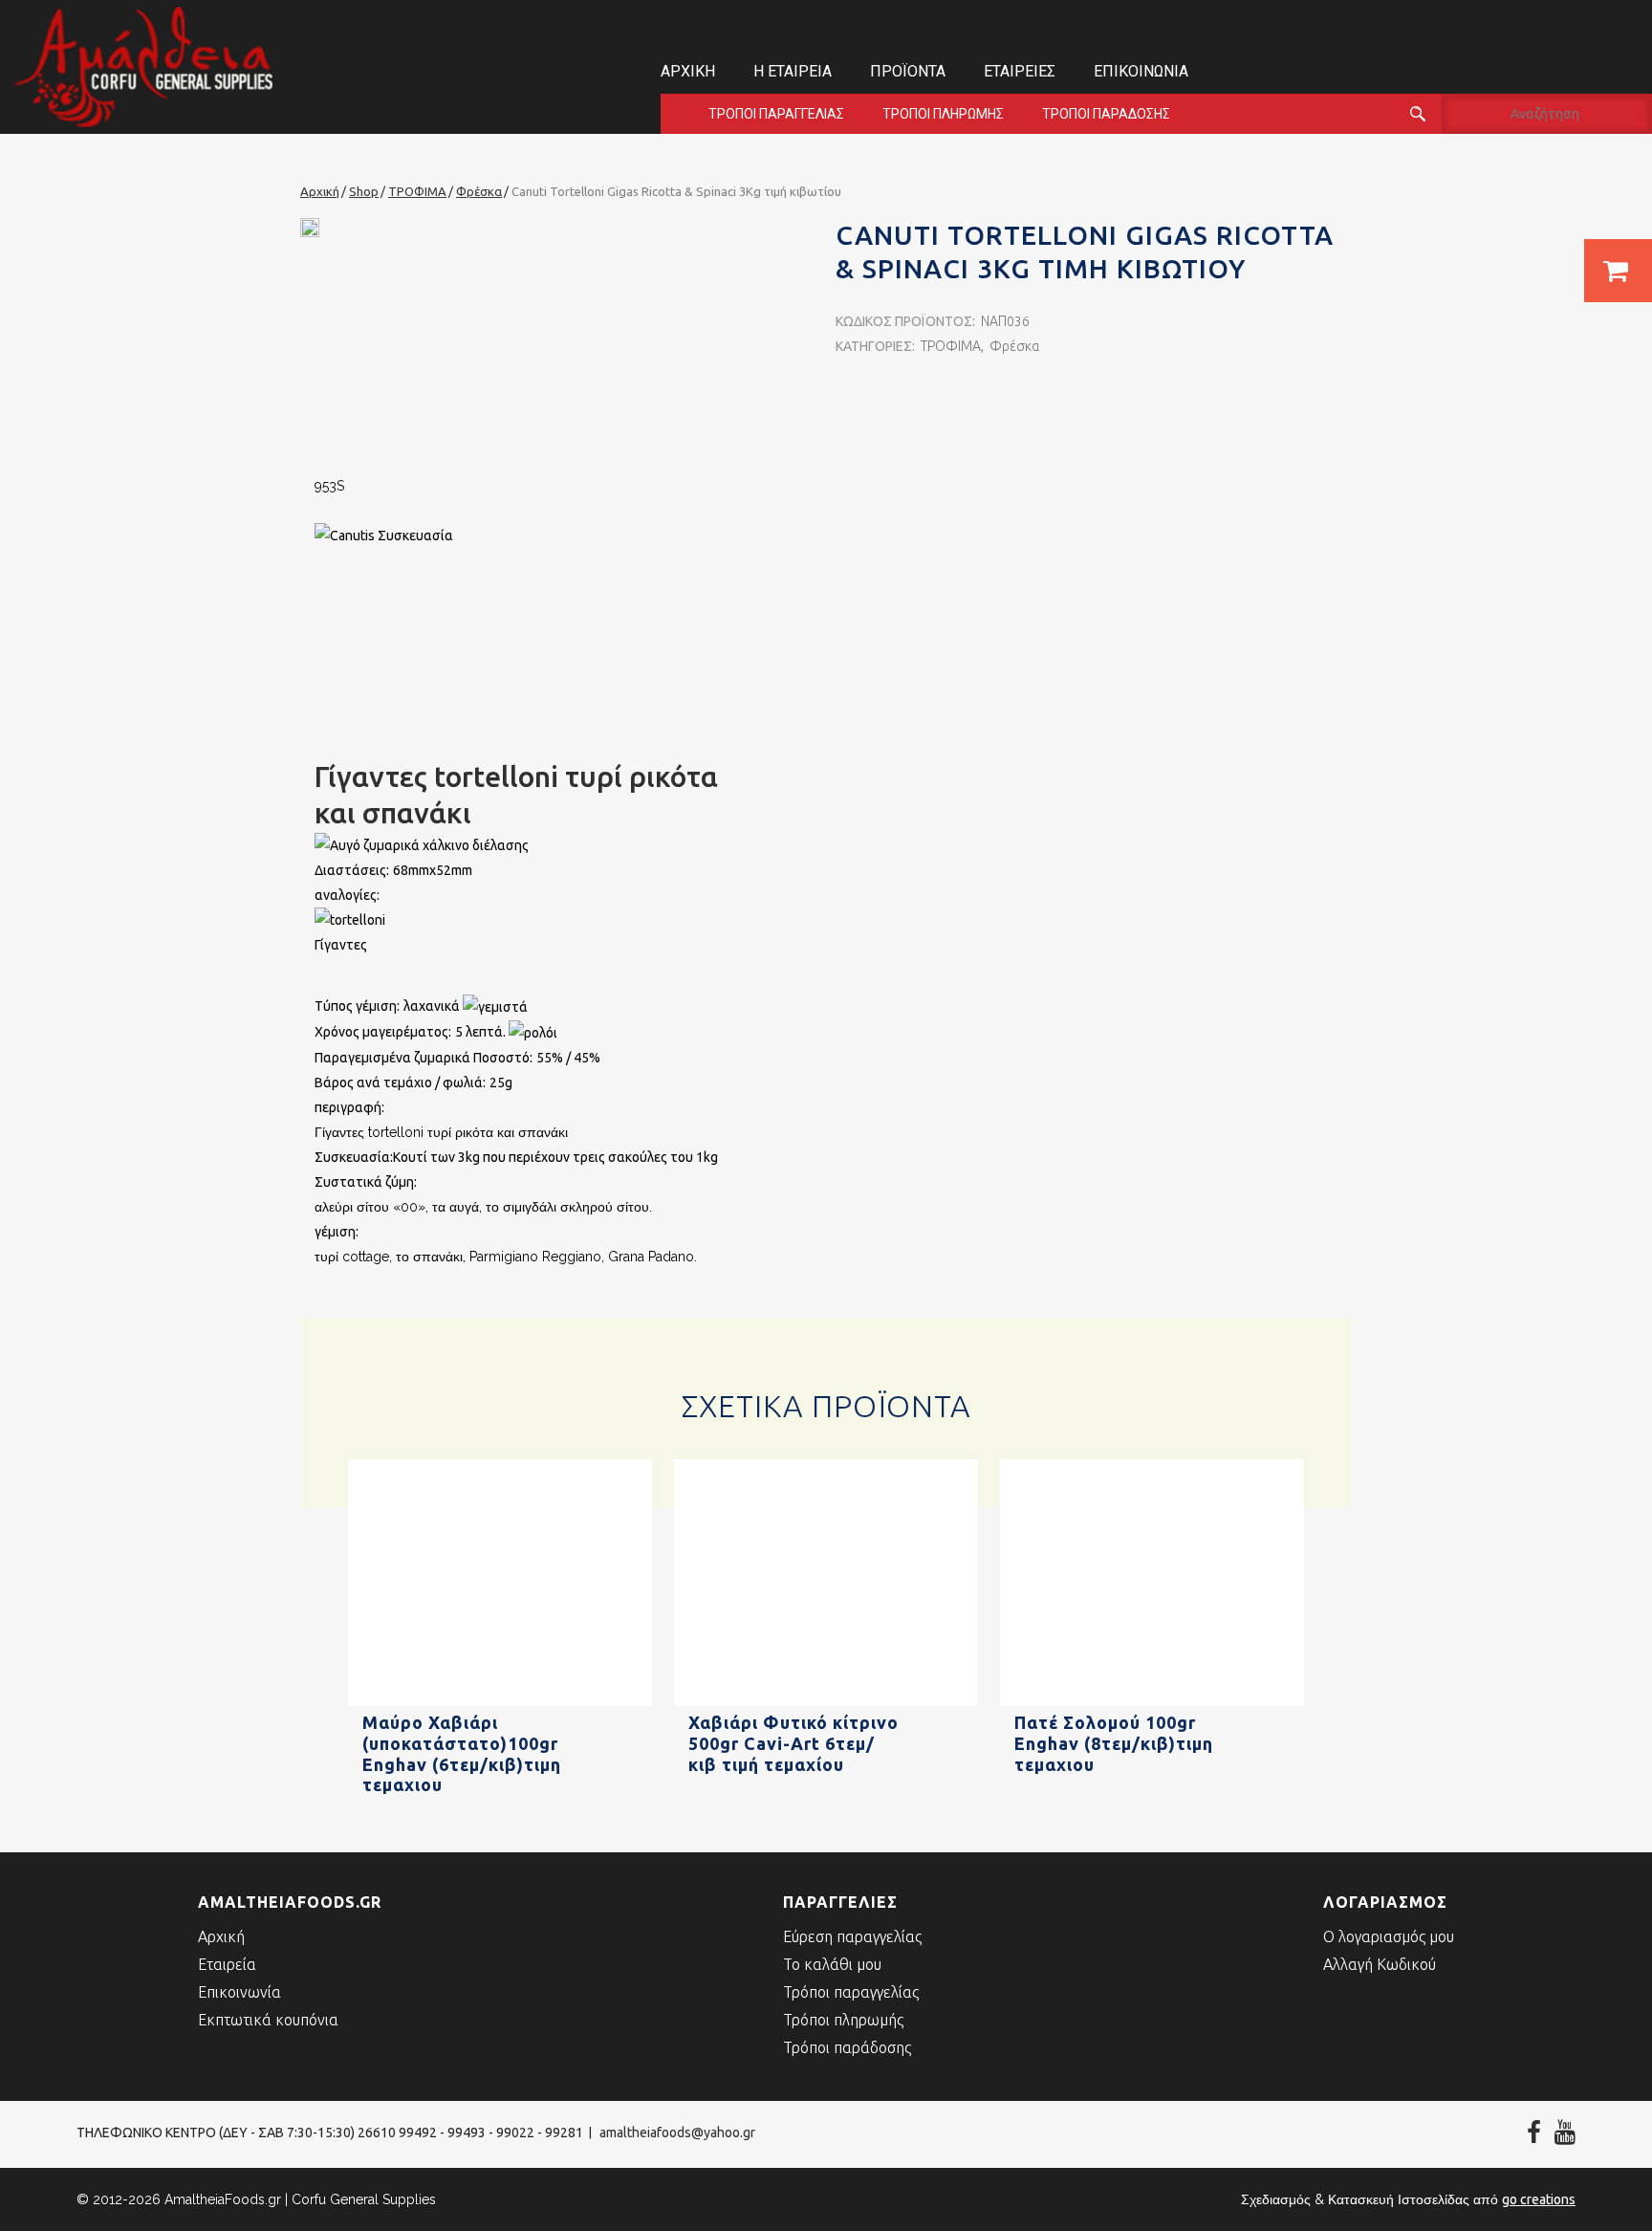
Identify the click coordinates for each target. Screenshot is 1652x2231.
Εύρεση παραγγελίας (852, 1936)
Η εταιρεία (793, 71)
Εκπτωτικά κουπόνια (268, 2020)
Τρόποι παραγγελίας (776, 114)
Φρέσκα (1014, 346)
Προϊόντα (908, 71)
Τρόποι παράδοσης (1106, 114)
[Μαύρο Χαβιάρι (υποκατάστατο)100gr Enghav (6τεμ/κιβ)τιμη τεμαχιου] (500, 1702)
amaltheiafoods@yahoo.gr (677, 2133)
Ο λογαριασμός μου (1389, 1936)
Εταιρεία (227, 1964)
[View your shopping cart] (1618, 271)
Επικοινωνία (1141, 71)
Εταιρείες (1020, 71)
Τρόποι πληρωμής (943, 114)
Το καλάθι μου (832, 1964)
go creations (1539, 2199)
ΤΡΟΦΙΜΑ (951, 346)
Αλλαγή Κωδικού (1380, 1964)
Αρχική (688, 71)
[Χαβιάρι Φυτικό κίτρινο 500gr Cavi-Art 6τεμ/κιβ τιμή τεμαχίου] (826, 1702)
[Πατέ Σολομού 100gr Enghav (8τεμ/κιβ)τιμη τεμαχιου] (1152, 1702)
